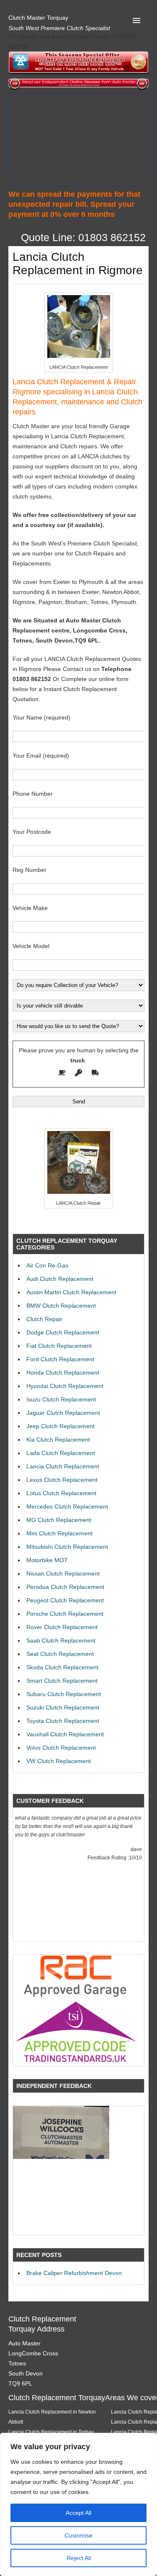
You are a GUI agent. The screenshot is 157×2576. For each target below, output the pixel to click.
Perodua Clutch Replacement (65, 1587)
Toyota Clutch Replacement (63, 1721)
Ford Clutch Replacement (60, 1359)
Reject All (79, 2558)
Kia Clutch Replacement (58, 1440)
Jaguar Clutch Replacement (63, 1413)
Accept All (78, 2513)
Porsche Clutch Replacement (65, 1614)
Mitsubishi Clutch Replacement (67, 1547)
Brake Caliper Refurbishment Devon (74, 2273)
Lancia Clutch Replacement (63, 1466)
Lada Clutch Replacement (61, 1453)
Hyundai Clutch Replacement (65, 1386)
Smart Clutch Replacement (62, 1681)
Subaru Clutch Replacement (64, 1694)
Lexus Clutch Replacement (62, 1480)
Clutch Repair (44, 1319)
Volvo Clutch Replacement (61, 1748)
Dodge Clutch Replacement (63, 1332)
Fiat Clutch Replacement (59, 1346)
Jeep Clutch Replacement (60, 1426)
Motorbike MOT (47, 1560)
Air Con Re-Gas (47, 1265)
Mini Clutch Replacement (59, 1533)
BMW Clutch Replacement (61, 1306)
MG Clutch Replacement (59, 1520)
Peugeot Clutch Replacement (65, 1600)
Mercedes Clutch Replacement (67, 1507)
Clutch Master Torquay (38, 18)
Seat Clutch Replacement (60, 1654)
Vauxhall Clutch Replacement (65, 1734)
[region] (78, 2504)
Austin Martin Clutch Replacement (71, 1292)
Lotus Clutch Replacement (61, 1493)
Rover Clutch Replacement (62, 1627)
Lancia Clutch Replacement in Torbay (51, 2432)
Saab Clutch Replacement (61, 1640)
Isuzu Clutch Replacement (61, 1399)
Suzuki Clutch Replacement (63, 1707)
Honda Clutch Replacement (63, 1373)
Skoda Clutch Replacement (62, 1667)
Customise (78, 2535)
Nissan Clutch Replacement (63, 1573)
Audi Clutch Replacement (60, 1279)
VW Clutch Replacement (59, 1761)
